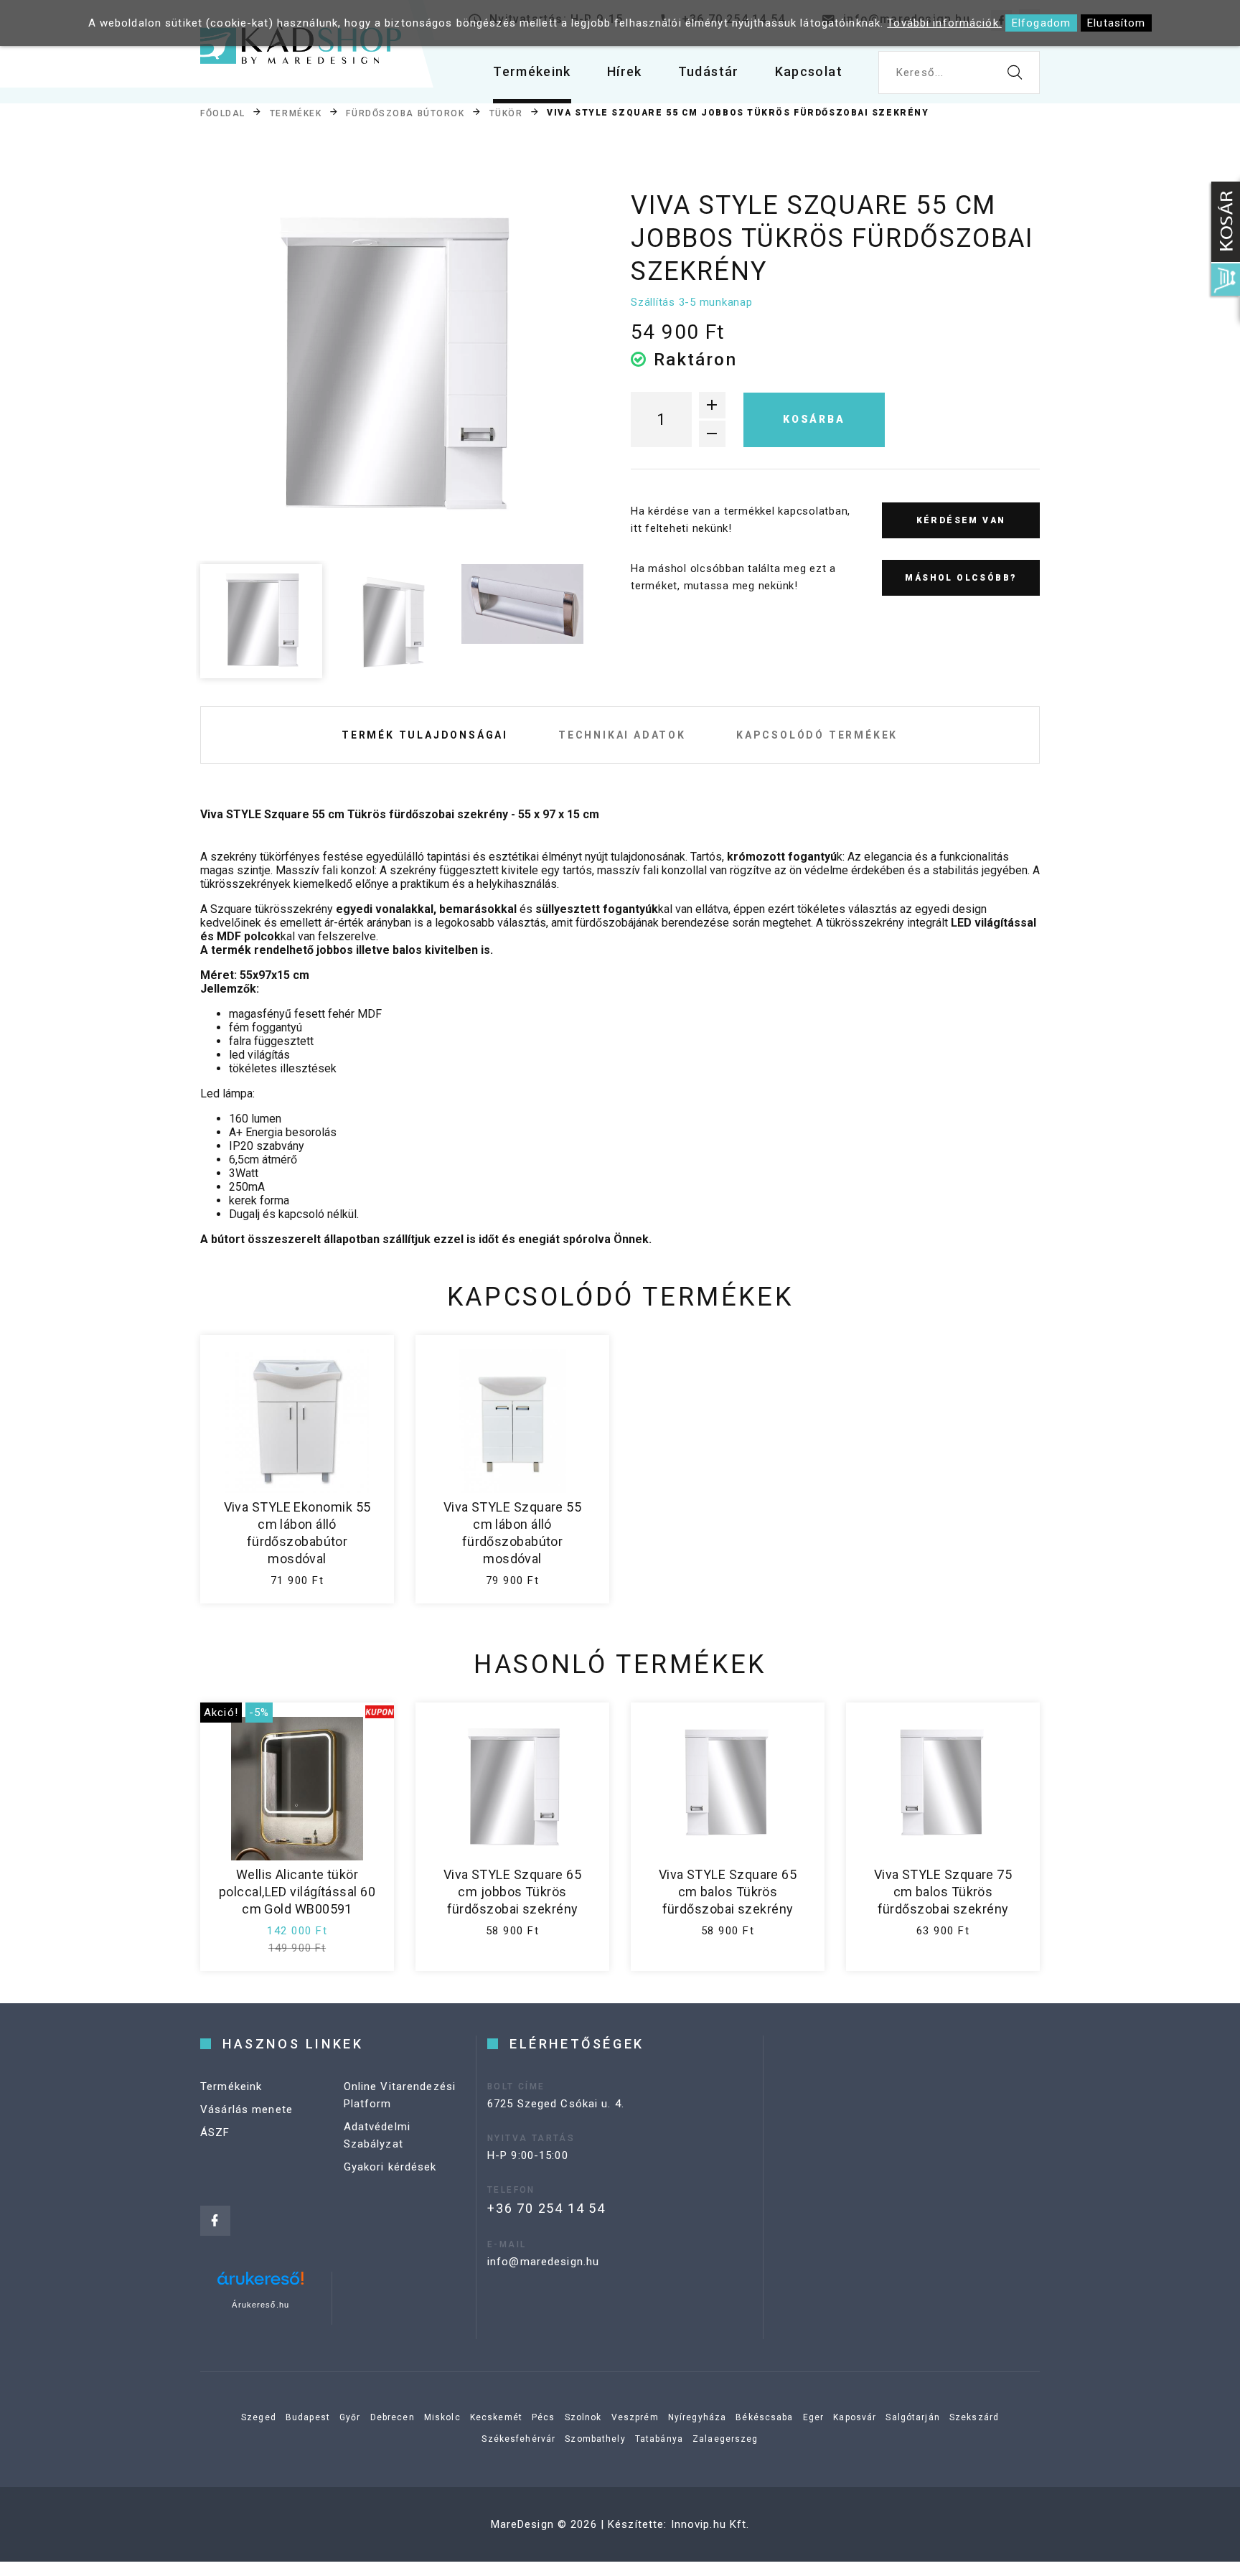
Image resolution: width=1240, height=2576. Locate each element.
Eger (814, 2417)
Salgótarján (912, 2417)
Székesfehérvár (518, 2439)
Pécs (544, 2417)
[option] (391, 367)
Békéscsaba (764, 2417)
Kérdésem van (961, 520)
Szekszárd (974, 2417)
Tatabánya (659, 2439)
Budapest (308, 2417)
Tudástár (709, 71)
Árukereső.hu (260, 2305)
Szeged (259, 2417)
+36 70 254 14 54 (546, 2208)
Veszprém (635, 2417)
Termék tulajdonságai (425, 735)
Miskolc (442, 2417)
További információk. (944, 23)
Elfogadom (1041, 23)
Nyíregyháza (697, 2417)
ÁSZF (215, 2132)
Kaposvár (855, 2417)
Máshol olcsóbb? (960, 578)
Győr (350, 2417)
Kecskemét (496, 2417)
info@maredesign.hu (543, 2262)
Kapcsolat (809, 71)
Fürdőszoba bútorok (405, 113)
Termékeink (532, 71)
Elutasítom (1116, 23)
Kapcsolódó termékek (817, 735)
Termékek (296, 113)
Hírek (625, 71)
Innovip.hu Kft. (710, 2524)
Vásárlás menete (246, 2109)
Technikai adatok (622, 735)
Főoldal (223, 113)
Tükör (506, 113)
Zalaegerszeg (725, 2439)
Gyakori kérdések (390, 2167)
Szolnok (583, 2417)
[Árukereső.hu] (260, 2284)
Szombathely (595, 2439)
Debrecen (393, 2417)
